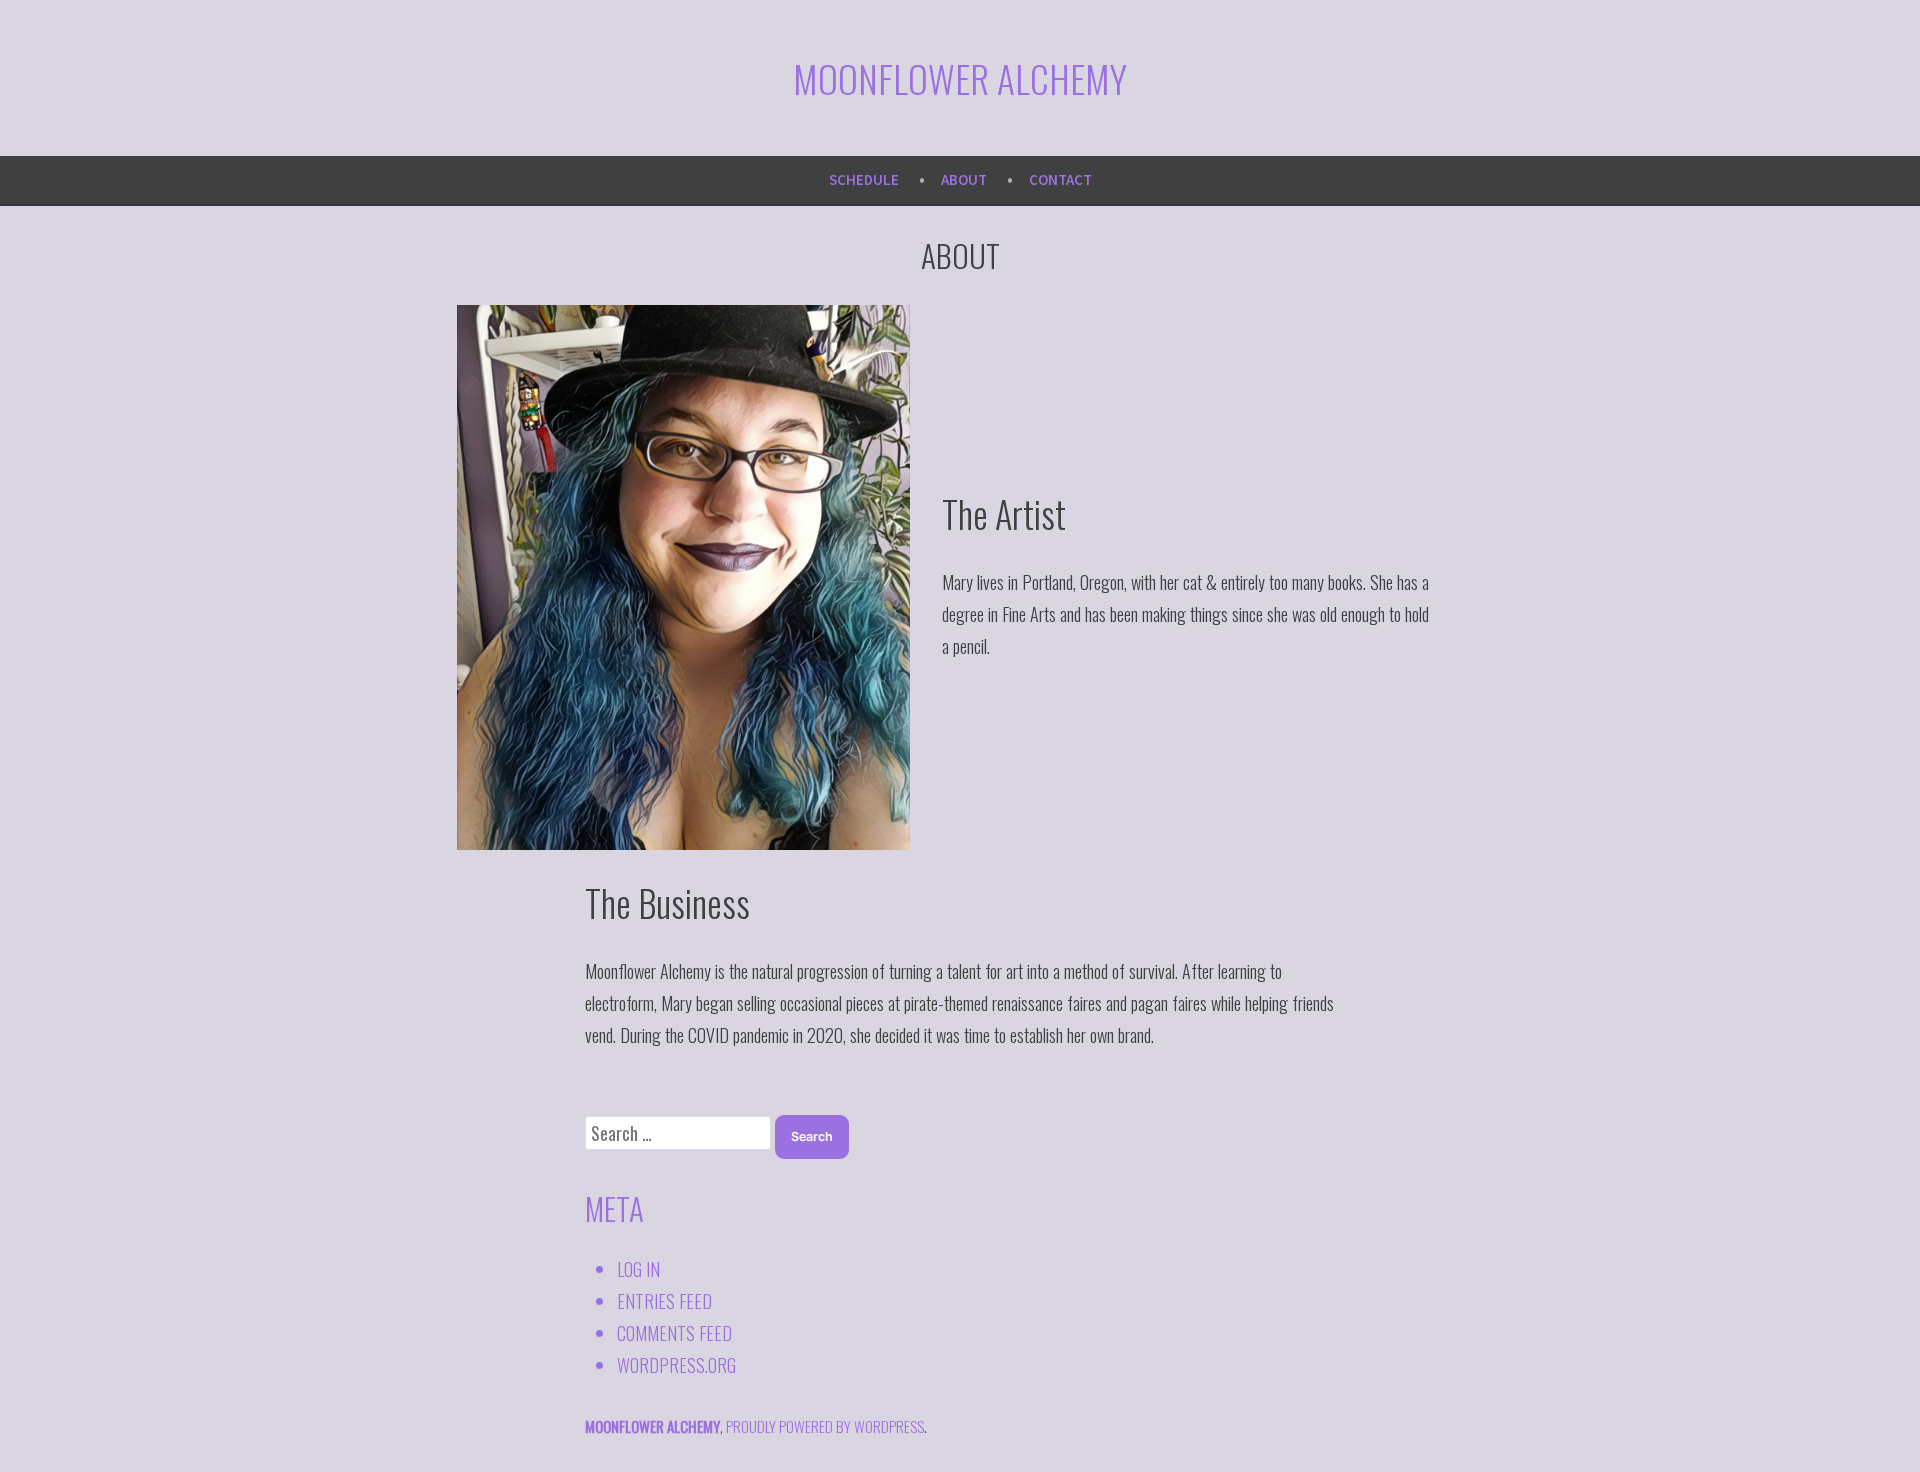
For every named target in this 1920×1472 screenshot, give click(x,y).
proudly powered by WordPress (825, 1426)
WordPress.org (676, 1365)
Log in (638, 1269)
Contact (1060, 179)
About (964, 179)
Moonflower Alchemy (960, 78)
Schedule (864, 179)
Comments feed (674, 1333)
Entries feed (664, 1301)
